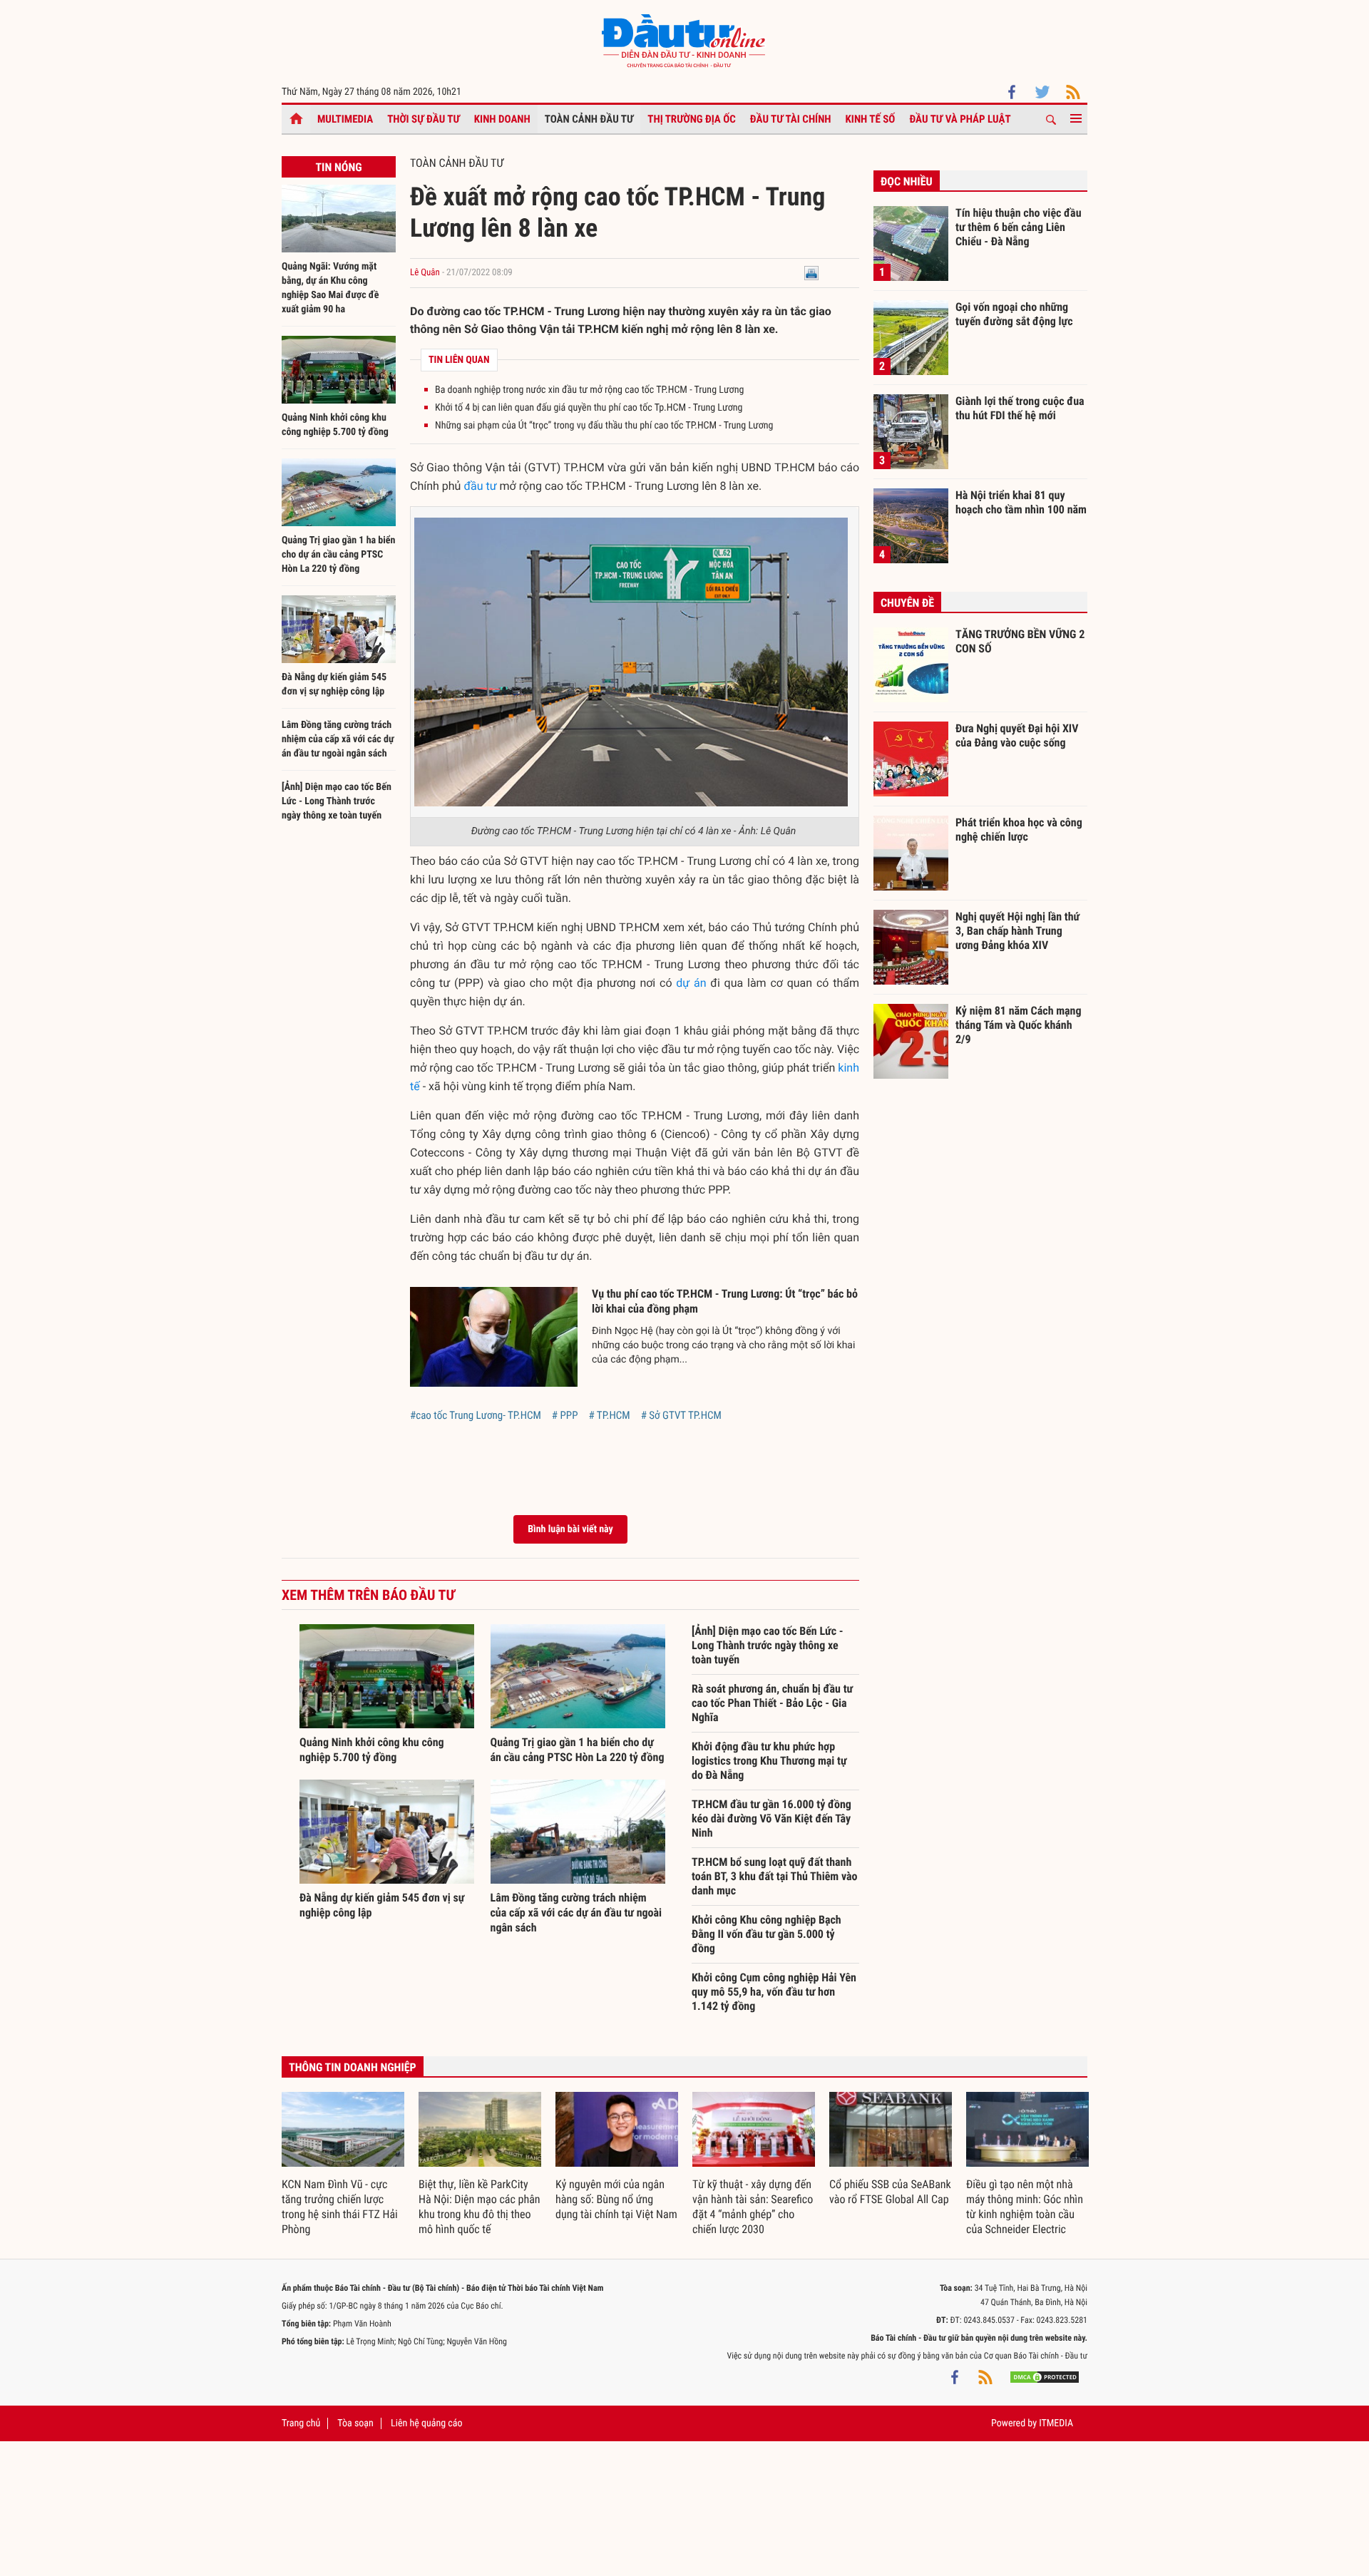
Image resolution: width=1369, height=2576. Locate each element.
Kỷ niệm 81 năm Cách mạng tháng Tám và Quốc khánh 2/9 (1019, 1025)
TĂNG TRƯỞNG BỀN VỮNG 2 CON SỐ (1020, 641)
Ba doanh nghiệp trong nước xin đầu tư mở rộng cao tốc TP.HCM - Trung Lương (589, 390)
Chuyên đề (907, 603)
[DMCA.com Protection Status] (1045, 2377)
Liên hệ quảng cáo (427, 2423)
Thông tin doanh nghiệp (353, 2067)
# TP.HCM (609, 1415)
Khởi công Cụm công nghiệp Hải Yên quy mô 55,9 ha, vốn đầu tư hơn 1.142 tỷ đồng (774, 1992)
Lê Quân (425, 273)
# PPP (565, 1415)
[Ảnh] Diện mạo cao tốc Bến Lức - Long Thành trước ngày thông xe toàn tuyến (337, 801)
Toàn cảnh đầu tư (589, 119)
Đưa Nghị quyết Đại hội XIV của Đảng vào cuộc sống (1017, 735)
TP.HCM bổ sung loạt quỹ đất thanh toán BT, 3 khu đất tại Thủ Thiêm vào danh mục (774, 1876)
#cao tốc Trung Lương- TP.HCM (476, 1415)
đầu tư (480, 486)
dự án (691, 983)
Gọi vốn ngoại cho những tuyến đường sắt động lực (1014, 314)
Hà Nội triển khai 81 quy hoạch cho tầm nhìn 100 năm (1021, 502)
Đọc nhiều (907, 181)
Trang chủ (301, 2423)
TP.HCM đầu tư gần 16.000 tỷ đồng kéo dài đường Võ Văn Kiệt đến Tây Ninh (771, 1818)
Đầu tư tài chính (791, 119)
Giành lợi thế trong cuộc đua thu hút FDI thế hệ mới (1020, 408)
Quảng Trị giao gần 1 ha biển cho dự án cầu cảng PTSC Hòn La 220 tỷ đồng (338, 555)
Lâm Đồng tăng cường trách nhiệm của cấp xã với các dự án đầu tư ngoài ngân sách (338, 739)
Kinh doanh (502, 119)
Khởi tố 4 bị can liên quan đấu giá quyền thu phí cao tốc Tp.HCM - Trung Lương (589, 408)
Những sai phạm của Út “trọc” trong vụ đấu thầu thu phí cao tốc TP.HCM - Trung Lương (604, 426)
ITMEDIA (1056, 2423)
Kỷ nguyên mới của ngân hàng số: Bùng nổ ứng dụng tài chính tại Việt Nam (616, 2199)
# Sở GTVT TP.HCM (681, 1415)
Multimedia (345, 119)
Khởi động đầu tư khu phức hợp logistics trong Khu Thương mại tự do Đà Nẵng (769, 1761)
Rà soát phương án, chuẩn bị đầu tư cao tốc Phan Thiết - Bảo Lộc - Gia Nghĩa (772, 1703)
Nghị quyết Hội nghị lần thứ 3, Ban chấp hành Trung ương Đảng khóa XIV (1017, 930)
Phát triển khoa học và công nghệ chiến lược (1019, 830)
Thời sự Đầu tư (424, 119)
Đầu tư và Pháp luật (960, 119)
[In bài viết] (811, 273)
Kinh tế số (871, 119)
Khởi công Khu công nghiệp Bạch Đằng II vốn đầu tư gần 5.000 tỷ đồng (766, 1934)
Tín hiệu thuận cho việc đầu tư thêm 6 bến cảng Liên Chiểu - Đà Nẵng (1019, 227)
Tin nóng (338, 167)
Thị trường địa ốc (692, 119)
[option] (343, 2165)
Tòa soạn (355, 2423)
